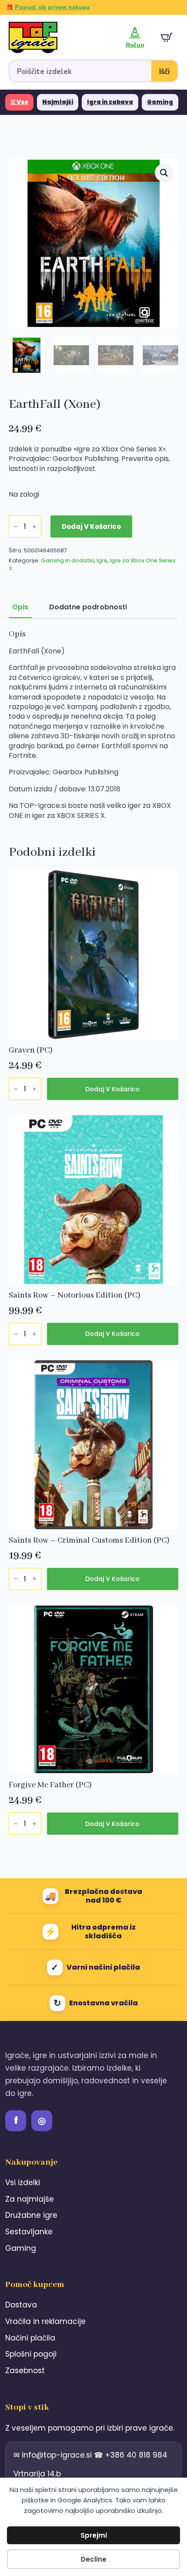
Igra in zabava (110, 102)
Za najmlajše (30, 2199)
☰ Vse (19, 102)
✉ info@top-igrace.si (54, 2455)
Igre (102, 560)
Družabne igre (31, 2215)
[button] (164, 173)
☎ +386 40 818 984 (131, 2455)
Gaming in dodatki (67, 560)
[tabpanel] (93, 725)
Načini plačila (30, 2338)
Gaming (160, 102)
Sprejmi (94, 2535)
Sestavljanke (29, 2232)
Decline (94, 2559)
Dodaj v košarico (91, 526)
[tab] (20, 607)
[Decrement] (16, 526)
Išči (164, 72)
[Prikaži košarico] (167, 37)
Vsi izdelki (23, 2183)
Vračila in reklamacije (45, 2321)
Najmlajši (58, 102)
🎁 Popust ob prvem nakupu (48, 7)
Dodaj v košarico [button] (112, 1089)
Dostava (21, 2305)
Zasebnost (25, 2371)
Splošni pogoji (31, 2354)
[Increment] (34, 526)
